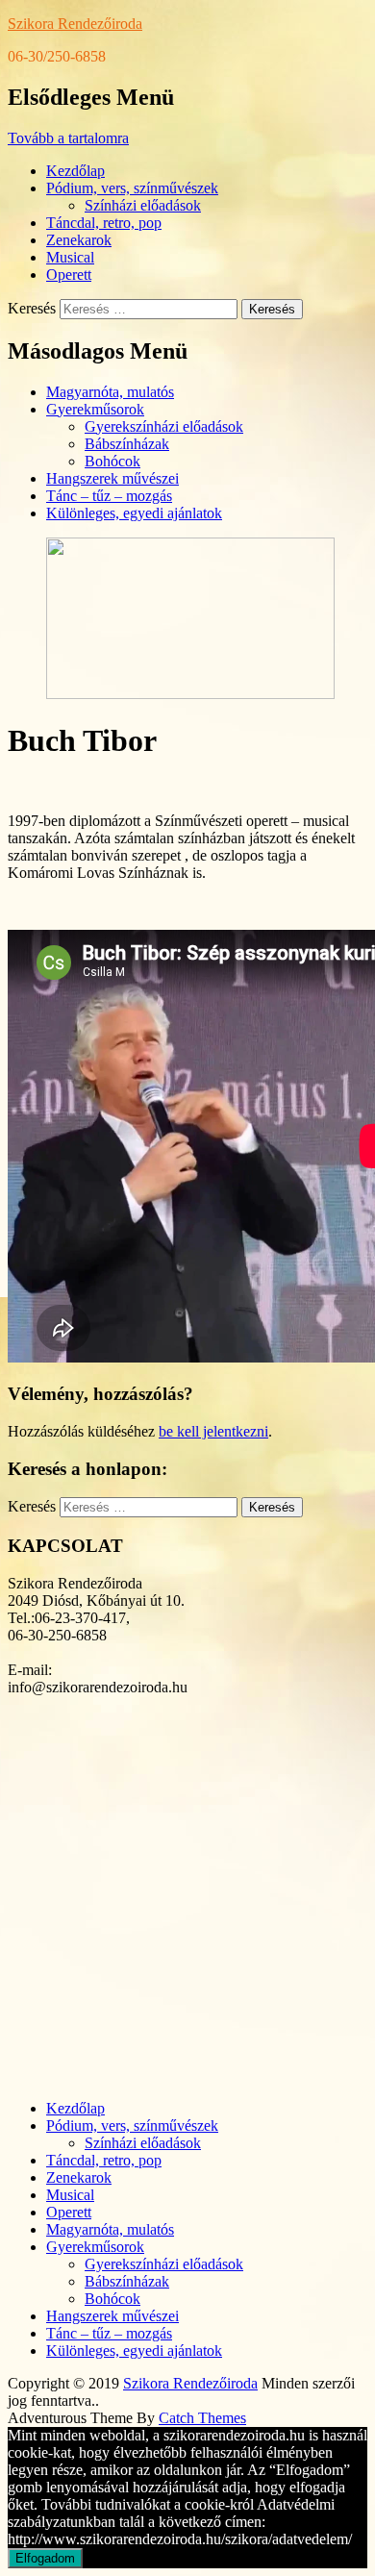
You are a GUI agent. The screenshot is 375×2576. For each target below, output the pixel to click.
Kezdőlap (75, 171)
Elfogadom (45, 2558)
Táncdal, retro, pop (104, 223)
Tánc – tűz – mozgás (109, 496)
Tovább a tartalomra (68, 138)
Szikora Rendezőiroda (75, 24)
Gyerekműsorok (95, 409)
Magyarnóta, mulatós (110, 392)
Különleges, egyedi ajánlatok (134, 513)
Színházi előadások (143, 205)
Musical (70, 257)
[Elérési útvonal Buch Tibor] (190, 694)
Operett (69, 275)
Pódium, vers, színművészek (132, 188)
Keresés (32, 308)
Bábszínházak (127, 444)
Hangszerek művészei (112, 478)
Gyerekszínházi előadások (164, 426)
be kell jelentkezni (213, 1431)
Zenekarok (79, 240)
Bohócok (112, 461)
